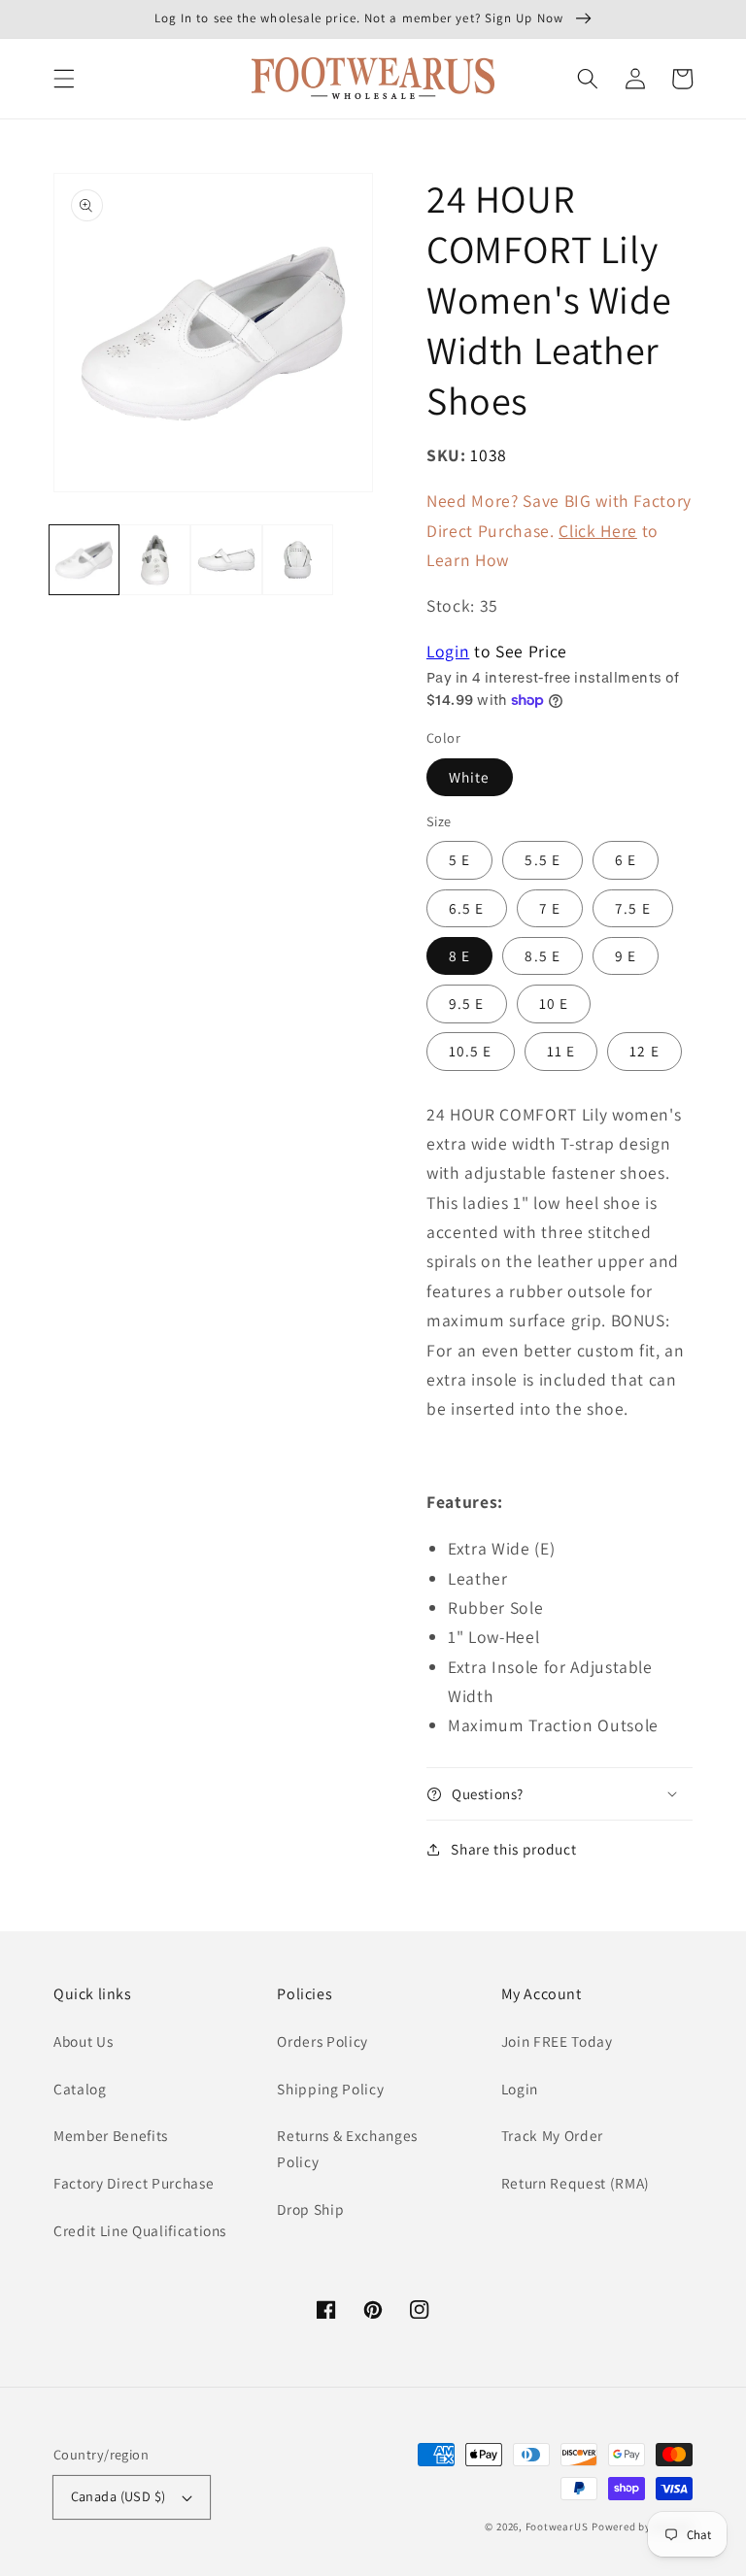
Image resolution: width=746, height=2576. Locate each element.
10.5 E (471, 1051)
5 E (459, 859)
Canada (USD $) (119, 2496)
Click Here (598, 531)
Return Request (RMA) (576, 2183)
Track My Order (552, 2135)
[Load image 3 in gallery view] (226, 560)
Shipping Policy (330, 2089)
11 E (561, 1051)
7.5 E (633, 908)
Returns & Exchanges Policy (347, 2148)
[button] (64, 79)
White (470, 777)
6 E (626, 859)
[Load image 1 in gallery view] (84, 560)
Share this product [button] (513, 1849)
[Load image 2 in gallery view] (155, 560)
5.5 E (543, 859)
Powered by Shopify (642, 2526)
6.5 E (467, 908)
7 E (550, 908)
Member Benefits (111, 2135)
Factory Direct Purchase (134, 2183)
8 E (459, 955)
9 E (626, 955)
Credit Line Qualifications (140, 2230)
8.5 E (543, 955)
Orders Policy (322, 2041)
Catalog (80, 2089)
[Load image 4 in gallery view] (298, 560)
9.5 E (467, 1003)
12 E (644, 1051)
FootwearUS (557, 2526)
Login (448, 651)
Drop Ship (310, 2209)
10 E (554, 1003)
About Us (83, 2041)
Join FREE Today (557, 2041)
